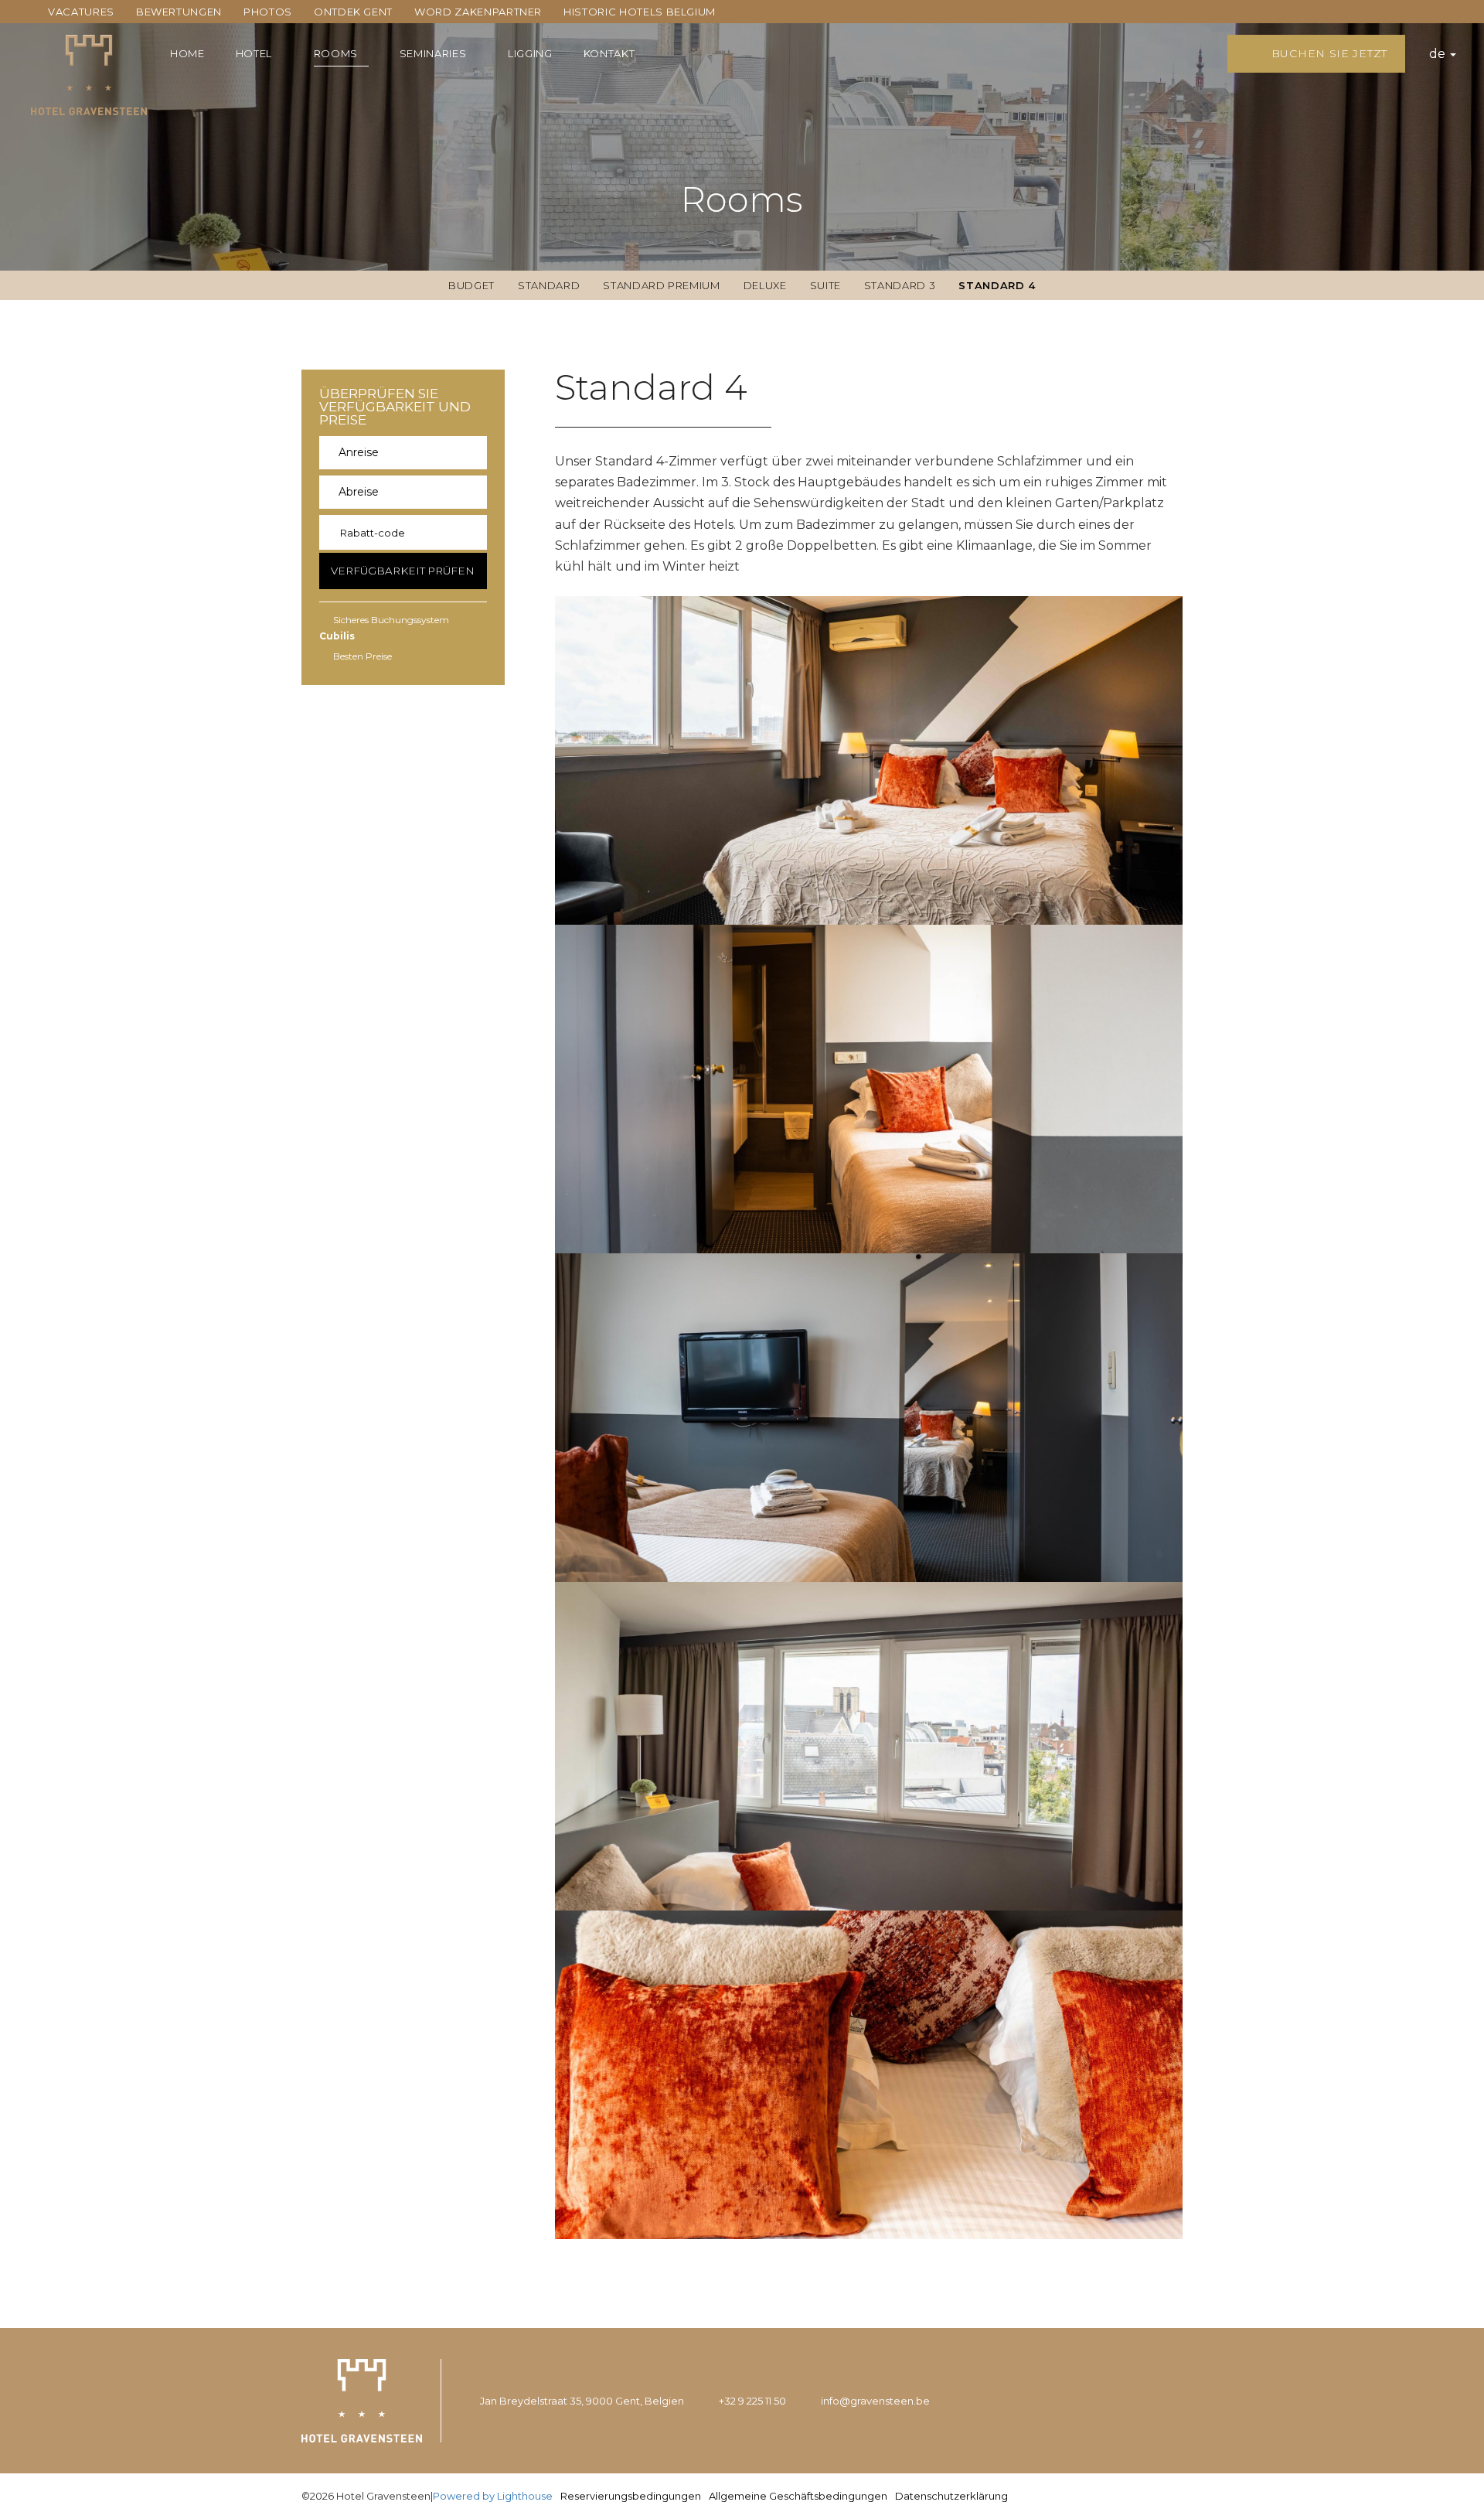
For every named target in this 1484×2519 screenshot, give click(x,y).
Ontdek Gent (353, 12)
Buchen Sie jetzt (1327, 53)
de (1439, 54)
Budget (471, 285)
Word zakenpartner (478, 12)
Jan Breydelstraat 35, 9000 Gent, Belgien (582, 2401)
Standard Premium (661, 285)
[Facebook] (1166, 2401)
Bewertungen (179, 12)
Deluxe (765, 285)
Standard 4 (997, 285)
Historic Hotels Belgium (640, 12)
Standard (549, 285)
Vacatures (81, 12)
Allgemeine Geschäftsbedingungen (798, 2496)
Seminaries (433, 53)
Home (187, 53)
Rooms (336, 53)
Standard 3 (900, 285)
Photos (268, 12)
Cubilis (337, 636)
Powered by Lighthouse (493, 2496)
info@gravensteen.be (875, 2401)
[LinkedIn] (1090, 2401)
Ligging (530, 53)
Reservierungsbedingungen (631, 2496)
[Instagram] (1129, 2401)
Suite (825, 285)
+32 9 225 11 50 (752, 2401)
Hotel (254, 53)
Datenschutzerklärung (951, 2496)
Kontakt (609, 53)
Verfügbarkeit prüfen (403, 571)
